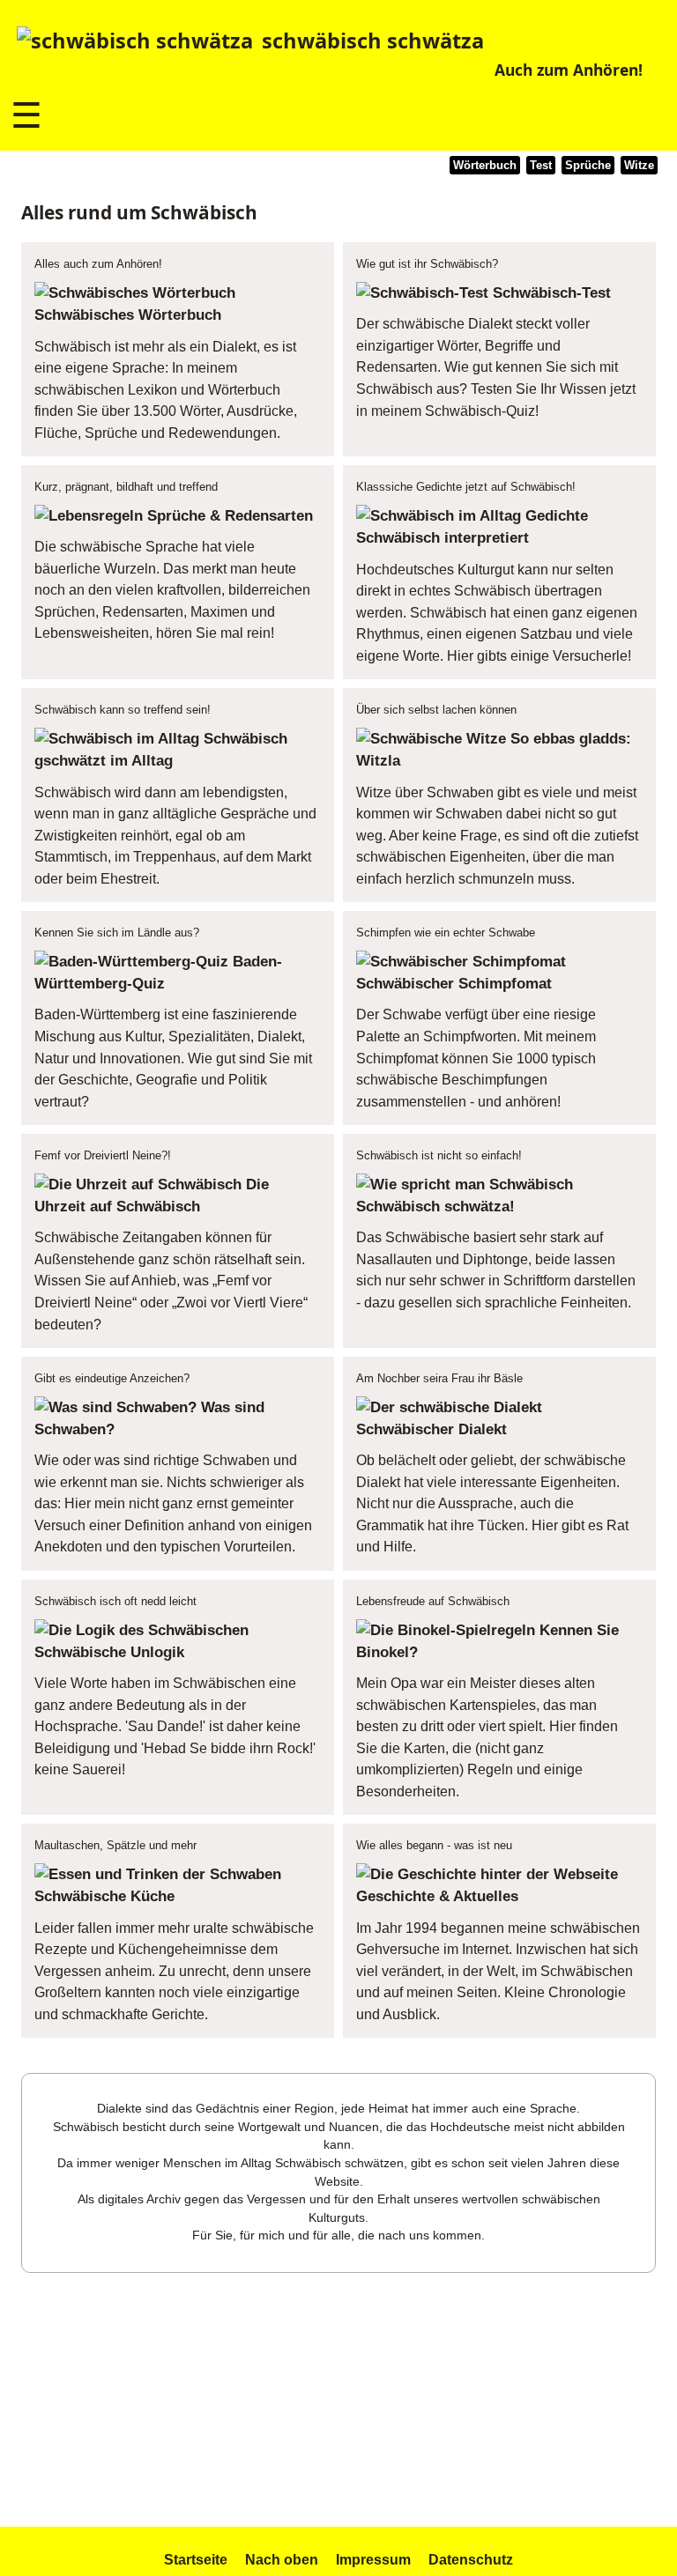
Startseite (196, 2559)
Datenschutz (471, 2559)
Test (541, 165)
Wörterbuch (485, 165)
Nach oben (282, 2559)
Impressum (373, 2559)
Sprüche (588, 165)
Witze (639, 165)
